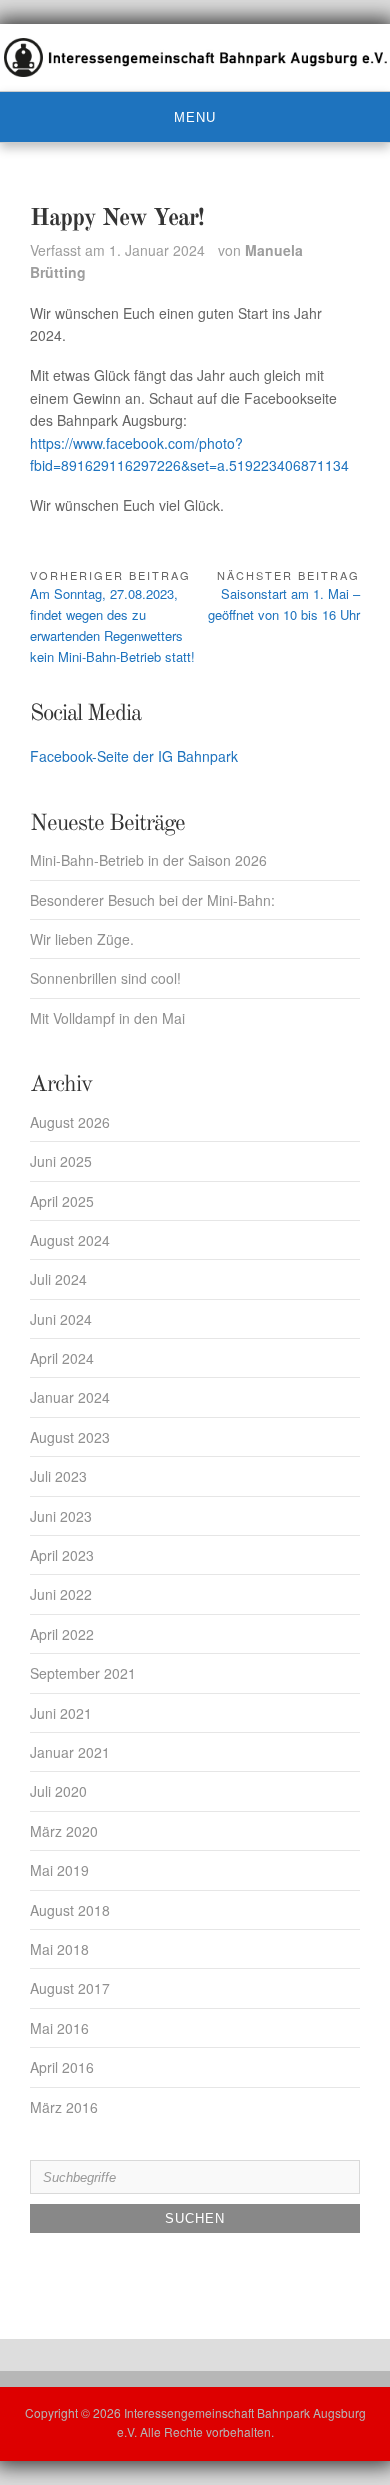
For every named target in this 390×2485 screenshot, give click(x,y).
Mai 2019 (59, 1870)
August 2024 (70, 1240)
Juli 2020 (58, 1791)
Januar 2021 (70, 1752)
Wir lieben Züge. (82, 939)
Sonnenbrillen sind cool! (105, 978)
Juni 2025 (61, 1161)
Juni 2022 (61, 1594)
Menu (195, 117)
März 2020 (64, 1831)
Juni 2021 (61, 1713)
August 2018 (70, 1910)
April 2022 (62, 1634)
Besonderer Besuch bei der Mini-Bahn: (152, 900)
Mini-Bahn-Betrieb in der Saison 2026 (148, 860)
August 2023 (70, 1437)
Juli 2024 (58, 1279)
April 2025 (62, 1201)
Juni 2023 (61, 1516)
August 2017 (70, 1988)
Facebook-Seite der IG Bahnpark (134, 756)
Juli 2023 (58, 1476)
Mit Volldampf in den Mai (107, 1018)
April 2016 (62, 2067)
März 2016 (64, 2107)
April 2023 (62, 1555)
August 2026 (70, 1122)
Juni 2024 (61, 1319)
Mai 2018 (59, 1949)
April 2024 (62, 1358)
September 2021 (83, 1673)
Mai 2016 (59, 2028)
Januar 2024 (70, 1397)
